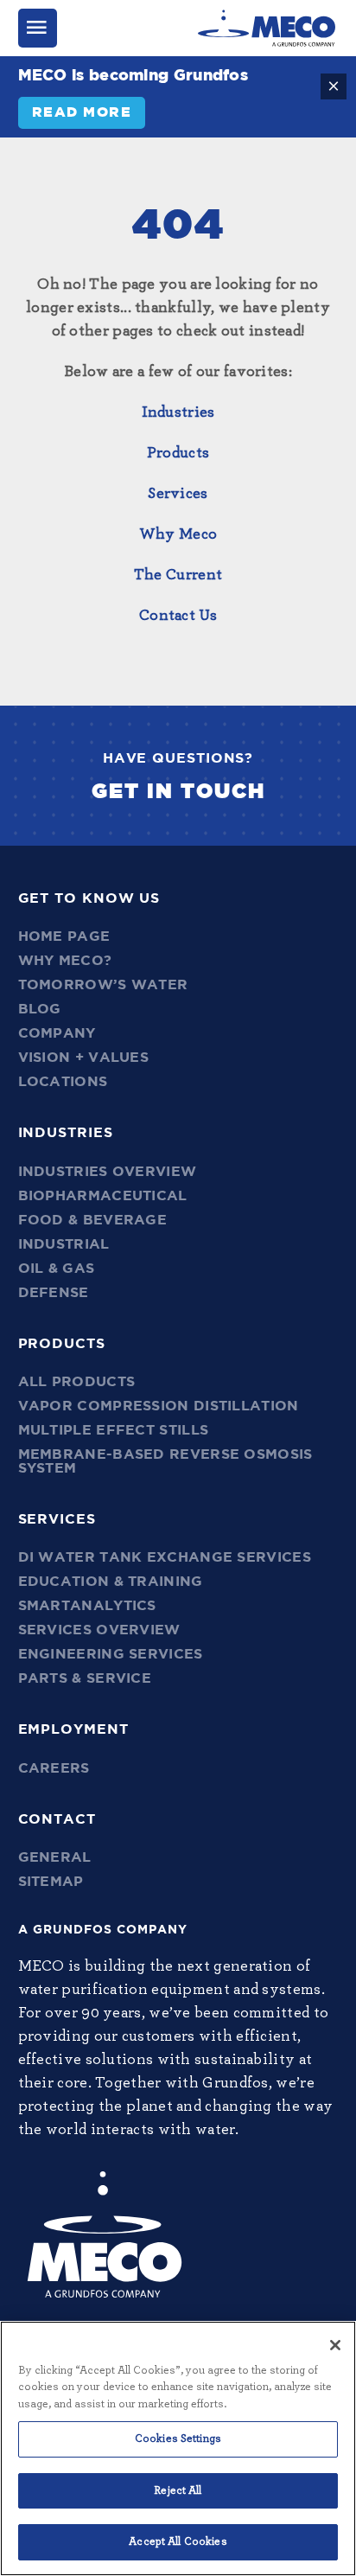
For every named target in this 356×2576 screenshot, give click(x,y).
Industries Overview (108, 1172)
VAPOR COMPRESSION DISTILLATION (159, 1406)
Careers (54, 1768)
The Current (178, 575)
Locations (63, 1082)
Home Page (64, 936)
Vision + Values (84, 1058)
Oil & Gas (57, 1269)
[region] (178, 2448)
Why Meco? (65, 961)
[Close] (335, 2345)
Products (178, 453)
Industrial (64, 1244)
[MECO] (267, 28)
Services (178, 494)
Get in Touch (178, 792)
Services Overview (99, 1630)
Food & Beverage (93, 1220)
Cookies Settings (178, 2439)
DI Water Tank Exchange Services (165, 1557)
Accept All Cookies (178, 2542)
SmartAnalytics (87, 1606)
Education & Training (111, 1582)
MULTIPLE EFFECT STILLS (114, 1430)
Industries (178, 412)
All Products (77, 1382)
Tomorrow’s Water (103, 985)
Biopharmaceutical (103, 1196)
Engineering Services (111, 1654)
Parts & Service (85, 1678)
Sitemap (51, 1882)
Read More (82, 112)
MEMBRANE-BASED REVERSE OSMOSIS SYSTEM (165, 1461)
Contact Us (178, 616)
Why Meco (178, 534)
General (55, 1857)
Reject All (178, 2491)
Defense (54, 1293)
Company (57, 1033)
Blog (40, 1009)
